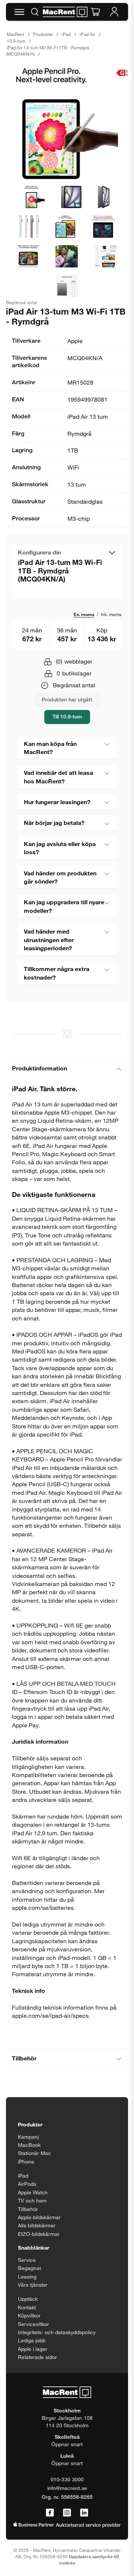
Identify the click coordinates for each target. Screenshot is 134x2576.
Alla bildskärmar (37, 2225)
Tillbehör (24, 2058)
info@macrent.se (67, 2488)
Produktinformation (39, 1068)
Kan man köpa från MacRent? (50, 748)
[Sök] (35, 12)
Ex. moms (84, 614)
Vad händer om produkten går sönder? (60, 877)
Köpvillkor (29, 2315)
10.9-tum (16, 41)
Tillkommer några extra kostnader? (57, 973)
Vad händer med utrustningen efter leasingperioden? (49, 940)
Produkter (43, 34)
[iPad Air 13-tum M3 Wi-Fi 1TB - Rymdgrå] (67, 124)
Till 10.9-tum (67, 716)
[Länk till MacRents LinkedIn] (84, 2513)
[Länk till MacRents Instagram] (67, 2513)
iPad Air (87, 34)
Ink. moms (111, 614)
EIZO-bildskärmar (39, 2234)
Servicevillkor (33, 2324)
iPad (66, 34)
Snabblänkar (33, 2248)
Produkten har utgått (67, 699)
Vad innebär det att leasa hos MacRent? (58, 777)
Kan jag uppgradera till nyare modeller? (64, 906)
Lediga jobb (32, 2340)
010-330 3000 (67, 2479)
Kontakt (27, 2307)
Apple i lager (33, 2349)
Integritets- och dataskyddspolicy (57, 2332)
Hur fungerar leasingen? (57, 802)
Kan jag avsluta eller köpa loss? (60, 848)
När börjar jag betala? (54, 823)
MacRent (15, 34)
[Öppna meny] (19, 12)
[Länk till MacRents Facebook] (50, 2513)
